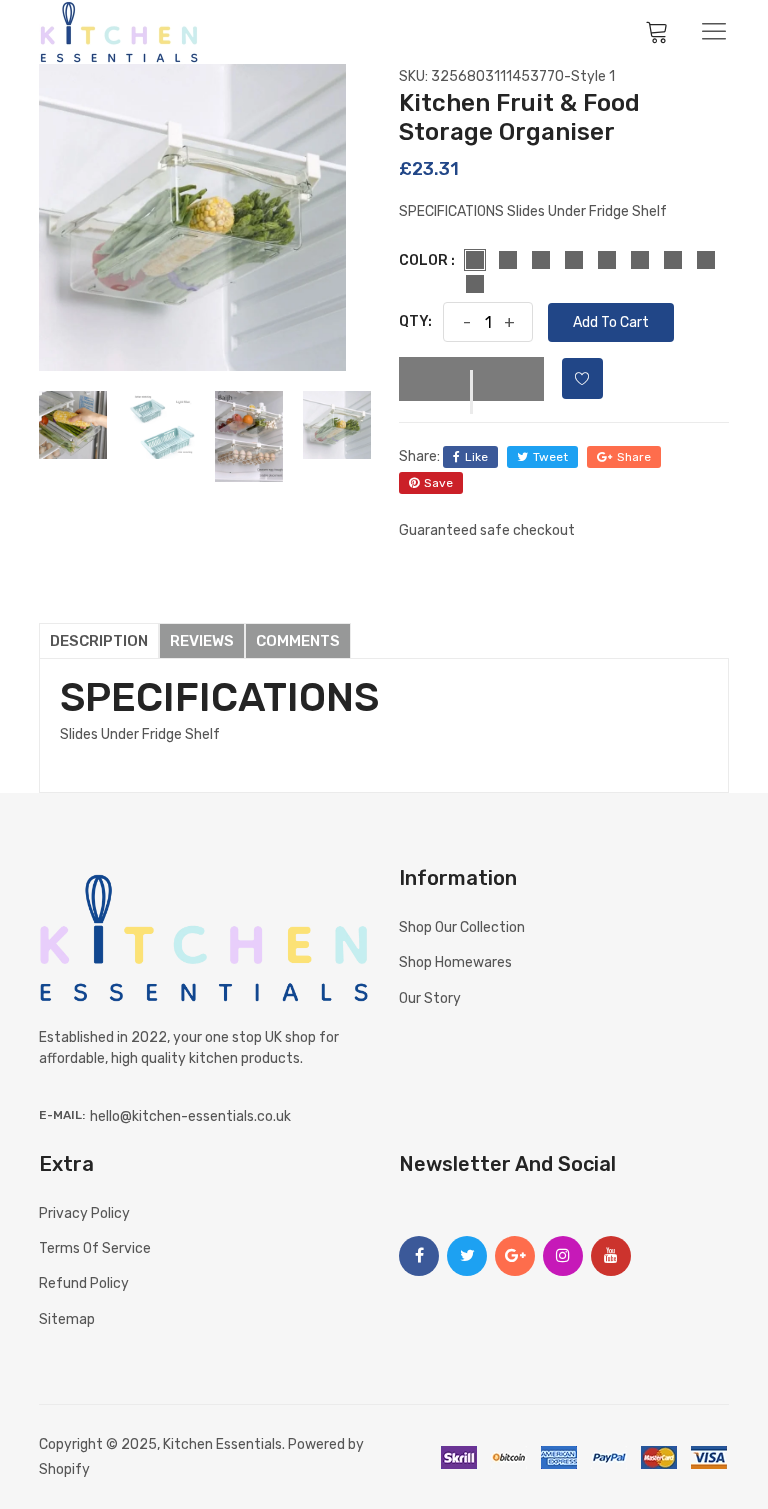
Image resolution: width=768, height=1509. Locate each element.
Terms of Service (95, 1248)
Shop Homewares (455, 962)
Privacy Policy (84, 1213)
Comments (298, 641)
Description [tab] (99, 641)
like (476, 457)
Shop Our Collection (462, 927)
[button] (471, 379)
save (438, 483)
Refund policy (84, 1283)
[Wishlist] (582, 378)
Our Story (430, 998)
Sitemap (67, 1319)
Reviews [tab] (202, 641)
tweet (550, 457)
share (634, 457)
